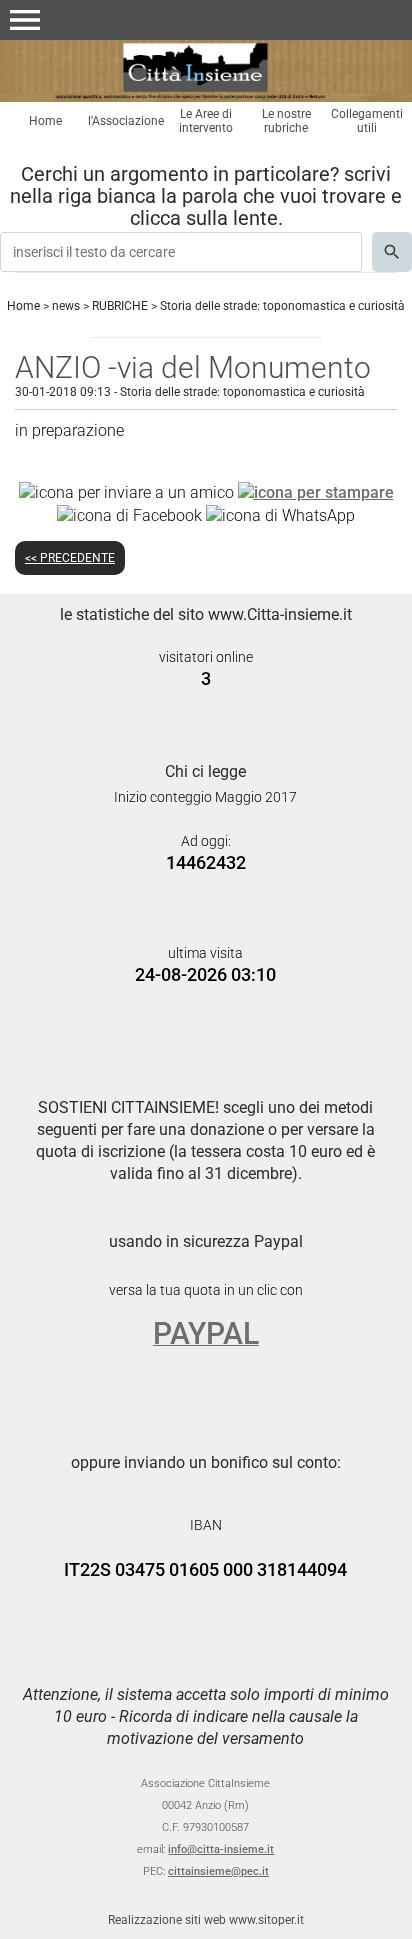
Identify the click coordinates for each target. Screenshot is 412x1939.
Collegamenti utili (367, 121)
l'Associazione (126, 121)
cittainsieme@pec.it (218, 1871)
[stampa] (316, 492)
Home (45, 121)
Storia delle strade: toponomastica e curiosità (282, 306)
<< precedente (70, 558)
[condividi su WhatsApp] (280, 514)
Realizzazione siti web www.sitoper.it (206, 1920)
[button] (25, 20)
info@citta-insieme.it (221, 1849)
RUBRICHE (120, 306)
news (66, 306)
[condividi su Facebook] (129, 514)
